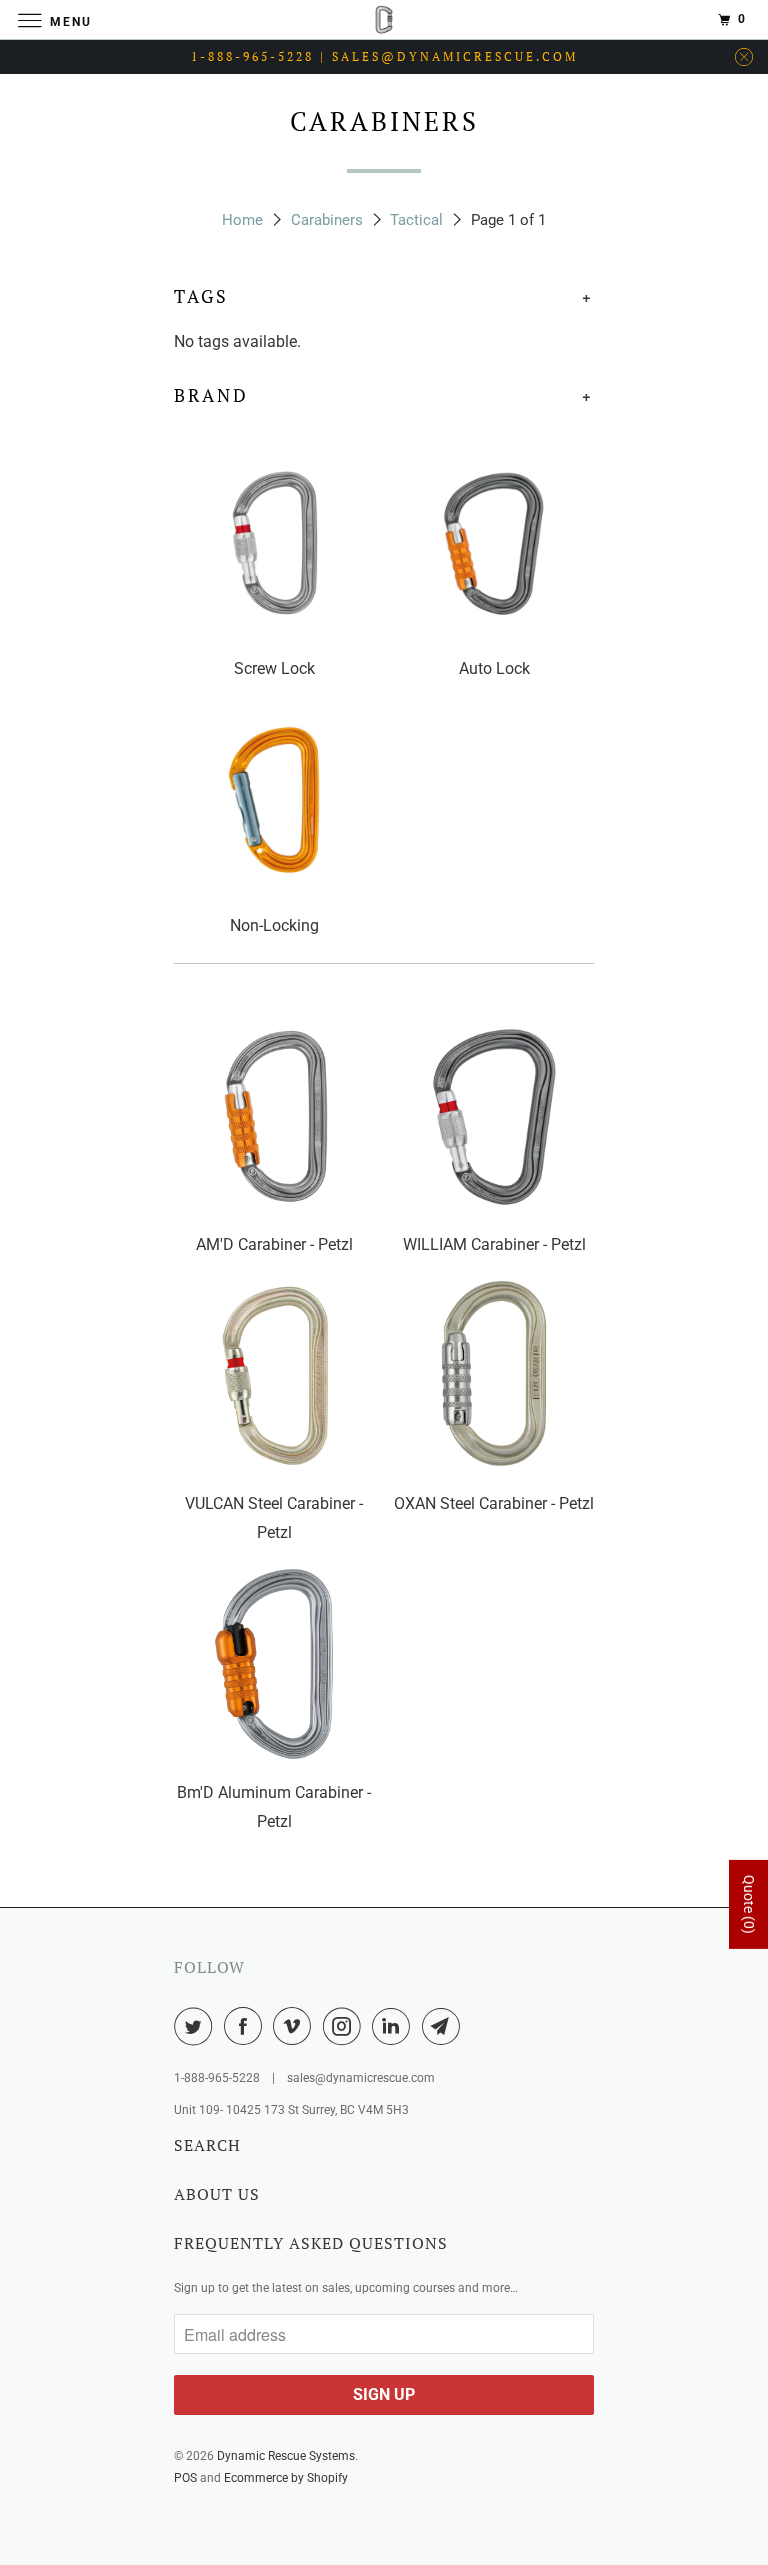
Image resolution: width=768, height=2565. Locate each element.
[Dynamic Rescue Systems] (384, 19)
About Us (217, 2194)
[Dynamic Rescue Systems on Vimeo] (296, 2026)
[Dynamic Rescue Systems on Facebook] (247, 2026)
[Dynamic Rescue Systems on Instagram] (346, 2026)
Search (207, 2145)
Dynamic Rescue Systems (286, 2456)
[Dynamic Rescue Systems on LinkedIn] (395, 2026)
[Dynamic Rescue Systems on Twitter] (197, 2026)
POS (185, 2478)
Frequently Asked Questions (311, 2243)
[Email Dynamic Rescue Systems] (445, 2026)
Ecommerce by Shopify (286, 2478)
